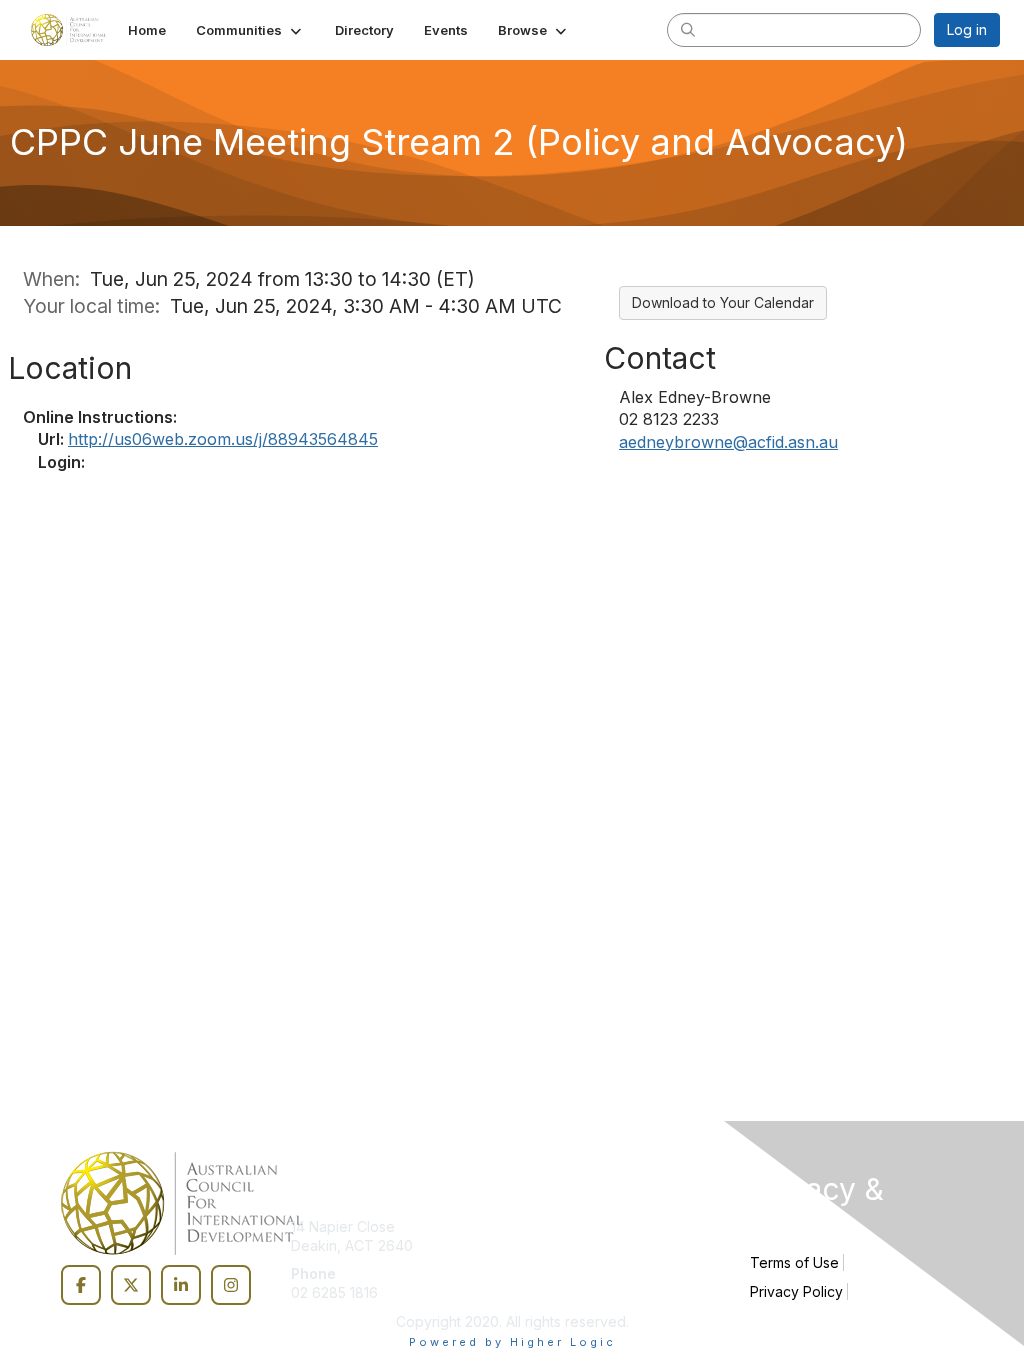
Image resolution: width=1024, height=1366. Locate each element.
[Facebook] (81, 1285)
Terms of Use (794, 1262)
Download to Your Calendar (723, 302)
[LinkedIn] (181, 1285)
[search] (688, 29)
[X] (131, 1285)
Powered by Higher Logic (512, 1342)
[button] (250, 30)
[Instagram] (231, 1285)
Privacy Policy (796, 1291)
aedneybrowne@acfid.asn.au (728, 442)
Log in (967, 29)
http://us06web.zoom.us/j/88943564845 (223, 439)
